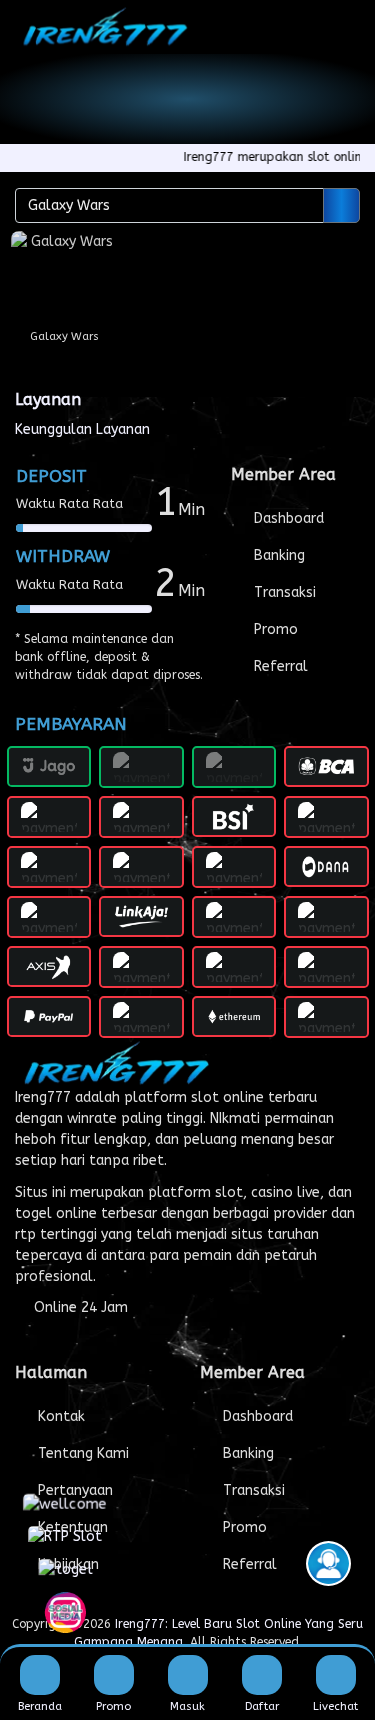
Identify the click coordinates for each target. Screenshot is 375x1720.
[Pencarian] (341, 205)
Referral (279, 666)
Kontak (59, 1416)
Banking (277, 555)
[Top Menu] (346, 26)
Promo (274, 629)
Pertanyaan (73, 1490)
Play (64, 328)
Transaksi (283, 592)
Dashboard (287, 518)
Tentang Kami (81, 1453)
